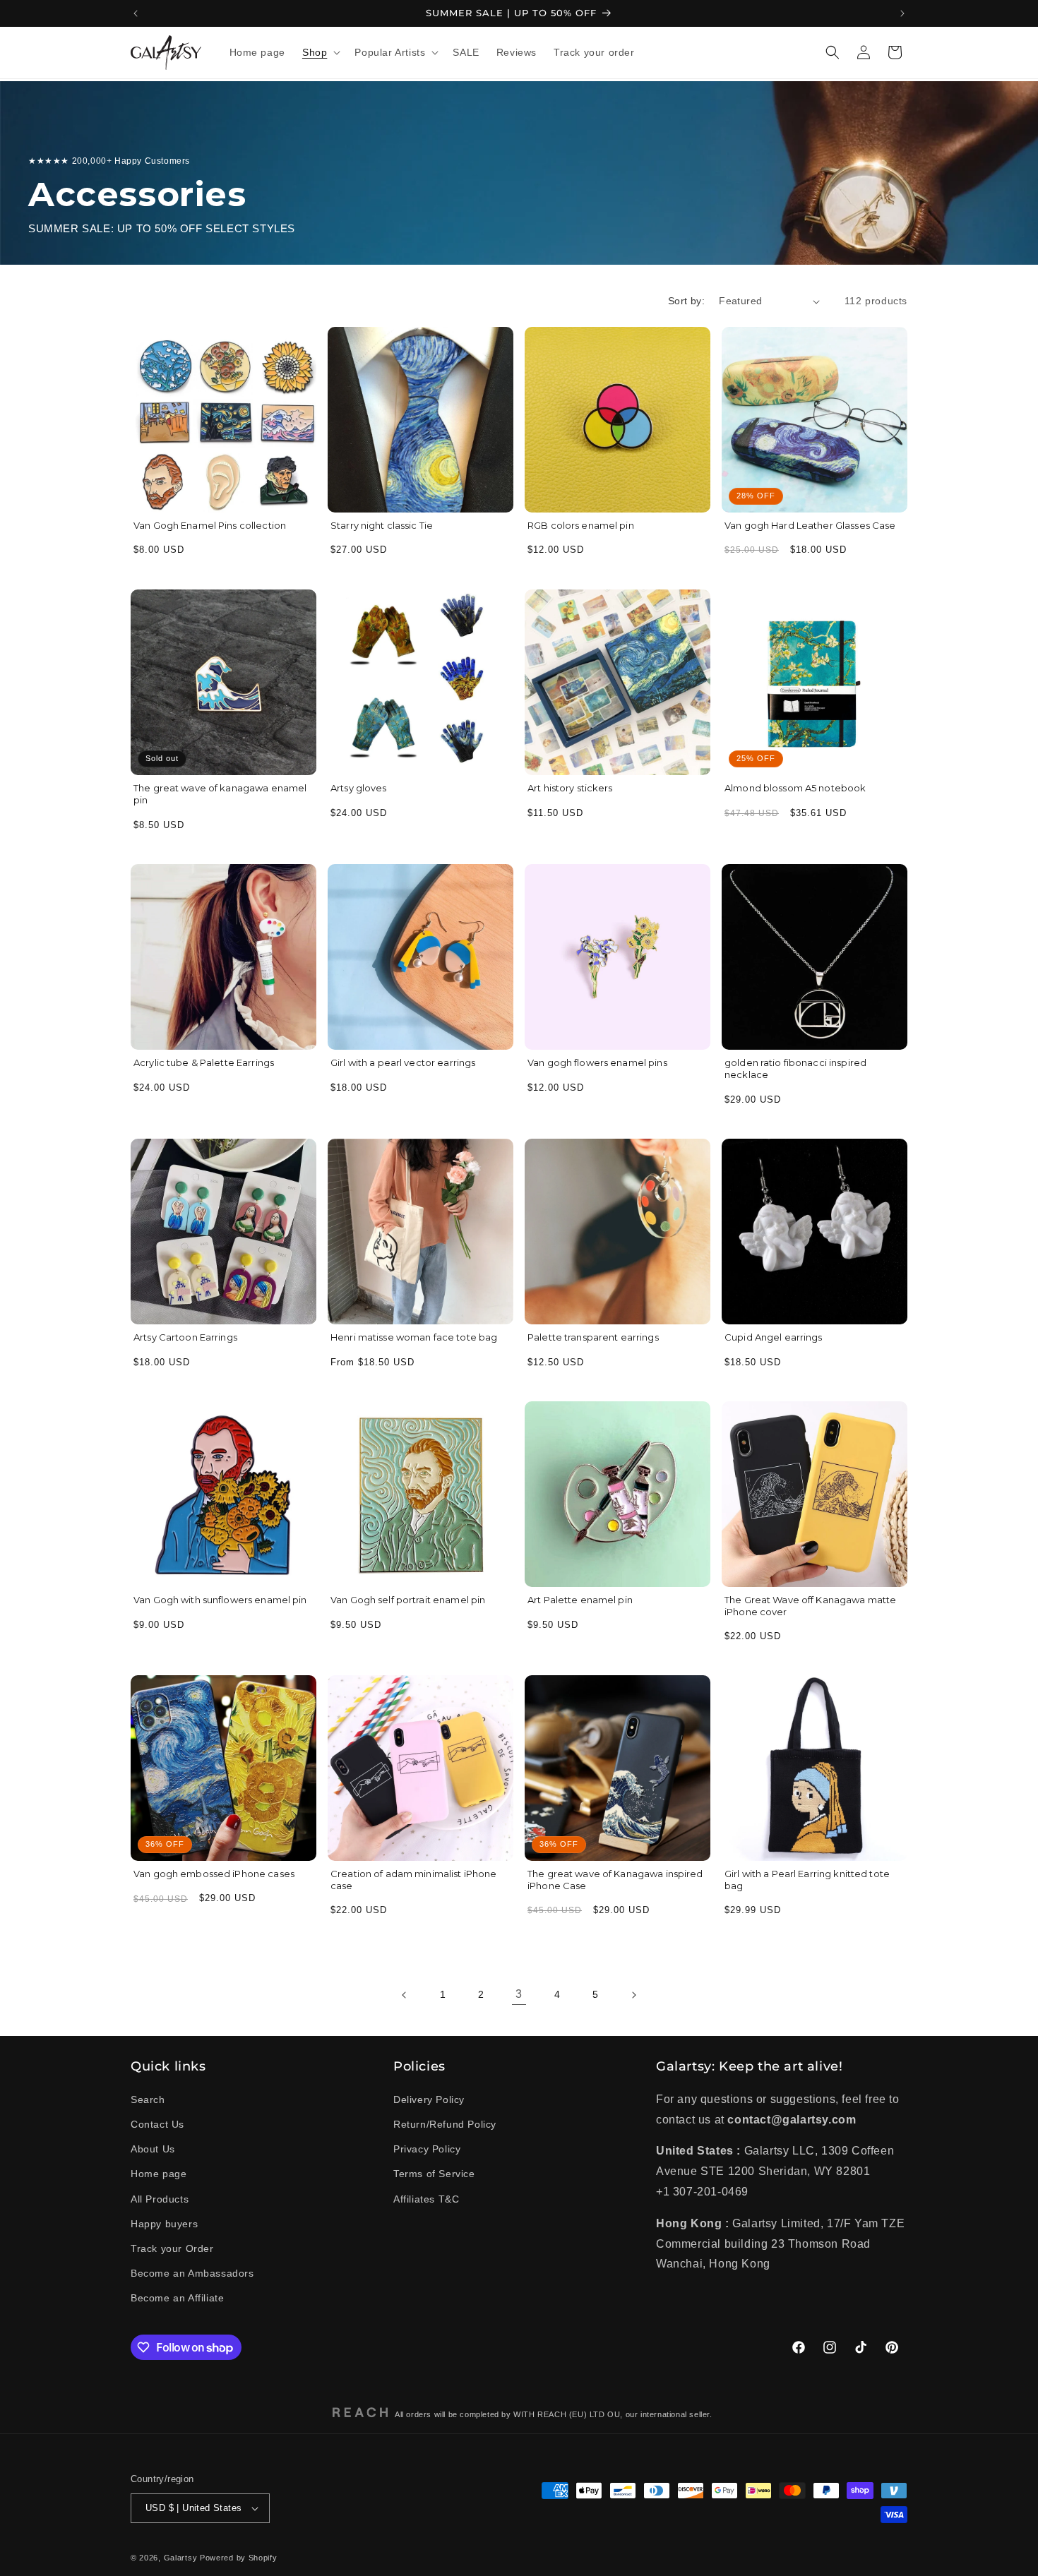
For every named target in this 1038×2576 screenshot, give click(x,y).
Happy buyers (164, 2224)
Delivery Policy (429, 2099)
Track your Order (172, 2248)
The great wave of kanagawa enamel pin (220, 794)
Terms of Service (434, 2174)
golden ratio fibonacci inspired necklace (795, 1068)
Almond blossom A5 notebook (795, 788)
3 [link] (519, 1995)
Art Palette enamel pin (580, 1600)
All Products (160, 2198)
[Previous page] (405, 1995)
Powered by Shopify (239, 2558)
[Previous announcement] (136, 13)
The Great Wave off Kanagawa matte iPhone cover (810, 1606)
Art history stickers (570, 788)
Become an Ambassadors (192, 2273)
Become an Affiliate (177, 2298)
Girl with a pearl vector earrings (403, 1062)
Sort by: (686, 301)
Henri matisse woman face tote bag (414, 1337)
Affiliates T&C (426, 2198)
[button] (320, 52)
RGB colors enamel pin (581, 525)
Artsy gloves (359, 788)
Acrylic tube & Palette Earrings (204, 1062)
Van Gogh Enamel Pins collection (210, 525)
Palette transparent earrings (593, 1337)
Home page (159, 2174)
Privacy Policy (427, 2149)
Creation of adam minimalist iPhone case (413, 1880)
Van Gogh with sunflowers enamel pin (220, 1600)
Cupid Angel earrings (774, 1337)
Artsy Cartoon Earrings (185, 1337)
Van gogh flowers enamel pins (597, 1062)
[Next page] (633, 1995)
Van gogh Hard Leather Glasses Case (810, 525)
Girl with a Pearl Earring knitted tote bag (807, 1880)
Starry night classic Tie (382, 525)
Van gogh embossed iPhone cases (214, 1874)
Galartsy (181, 2558)
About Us (153, 2149)
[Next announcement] (902, 13)
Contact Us (157, 2124)
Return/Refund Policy (445, 2124)
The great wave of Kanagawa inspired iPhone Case (615, 1880)
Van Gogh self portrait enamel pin (408, 1600)
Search (148, 2099)
